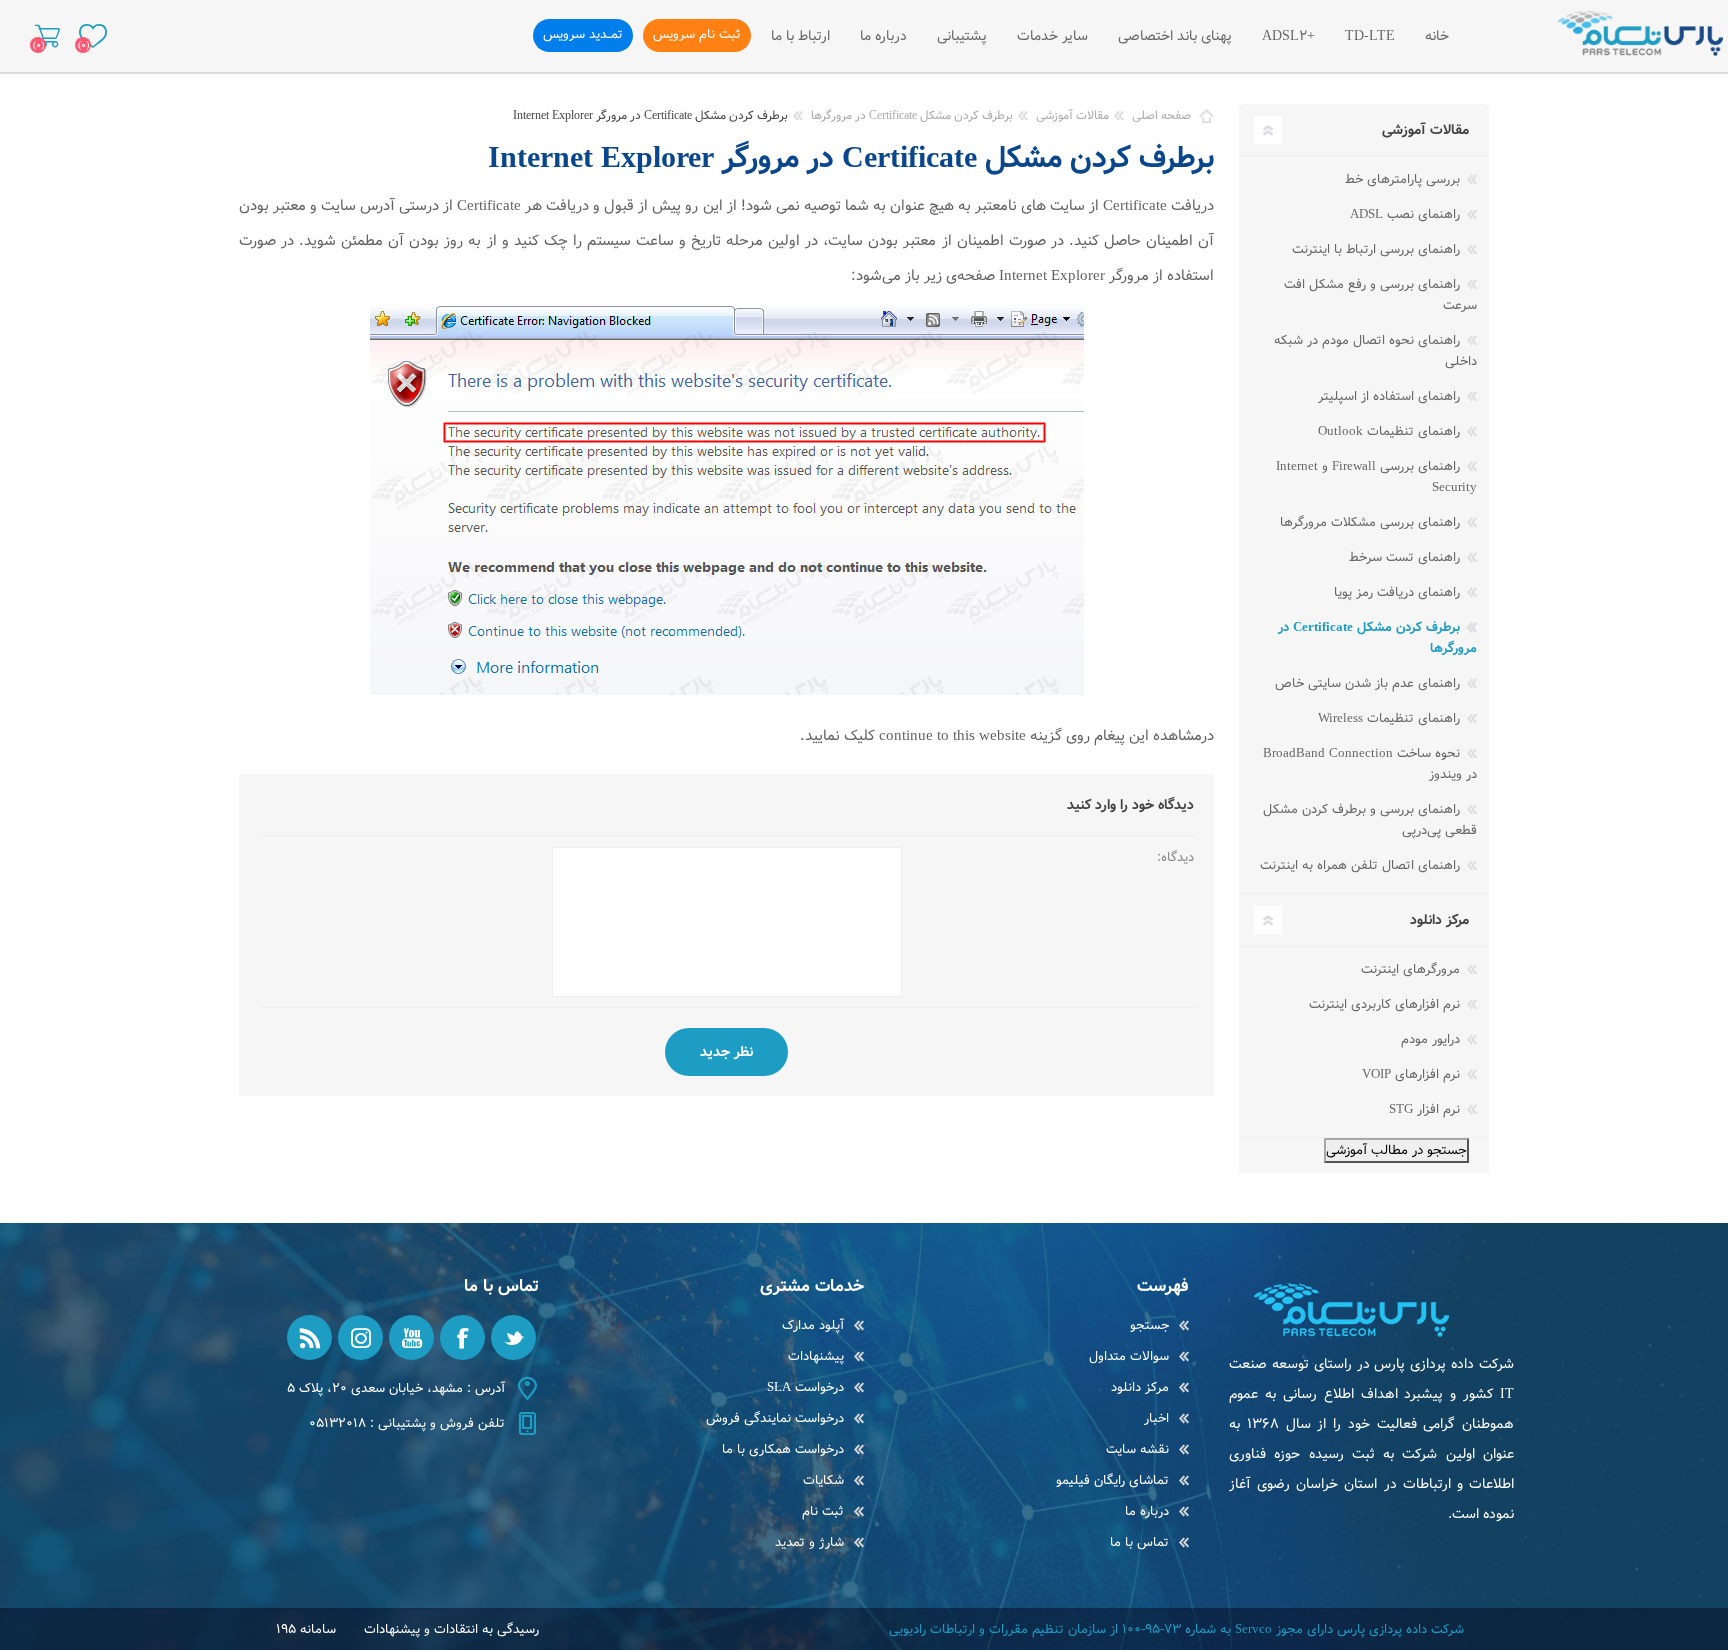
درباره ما (1147, 1511)
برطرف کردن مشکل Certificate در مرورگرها (1377, 638)
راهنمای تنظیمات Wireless (1391, 718)
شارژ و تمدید (809, 1542)
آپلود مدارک (813, 1325)
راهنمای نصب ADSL (1407, 214)
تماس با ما (1139, 1542)
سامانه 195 (306, 1629)
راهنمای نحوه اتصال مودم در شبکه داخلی (1375, 351)
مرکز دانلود (1140, 1387)
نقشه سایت (1137, 1449)
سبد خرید (47, 36)
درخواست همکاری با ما (783, 1449)
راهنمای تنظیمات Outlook (1391, 431)
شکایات (823, 1480)
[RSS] (309, 1337)
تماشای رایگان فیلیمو (1112, 1480)
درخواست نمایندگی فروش (775, 1418)
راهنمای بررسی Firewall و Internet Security (1376, 477)
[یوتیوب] (411, 1337)
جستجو (1149, 1325)
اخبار (1156, 1418)
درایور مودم (1432, 1039)
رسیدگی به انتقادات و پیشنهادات (451, 1629)
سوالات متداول (1129, 1356)
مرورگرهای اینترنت (1412, 969)
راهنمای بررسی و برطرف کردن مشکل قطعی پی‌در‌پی (1370, 820)
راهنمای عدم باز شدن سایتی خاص (1369, 683)
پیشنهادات (816, 1356)
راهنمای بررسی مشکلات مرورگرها (1372, 522)
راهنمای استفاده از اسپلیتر (1391, 396)
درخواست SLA (805, 1387)
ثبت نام (823, 1511)
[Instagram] (360, 1337)
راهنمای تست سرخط (1406, 557)
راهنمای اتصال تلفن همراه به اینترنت (1362, 865)
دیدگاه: (1175, 857)
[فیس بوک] (462, 1337)
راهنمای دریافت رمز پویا (1399, 592)
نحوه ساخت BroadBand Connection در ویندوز (1370, 764)
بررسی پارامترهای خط (1404, 179)
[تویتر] (513, 1337)
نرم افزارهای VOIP (1413, 1074)
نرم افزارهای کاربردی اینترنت (1386, 1004)
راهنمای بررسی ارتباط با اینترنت (1378, 249)
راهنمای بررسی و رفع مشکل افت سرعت (1380, 295)
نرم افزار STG (1426, 1109)
